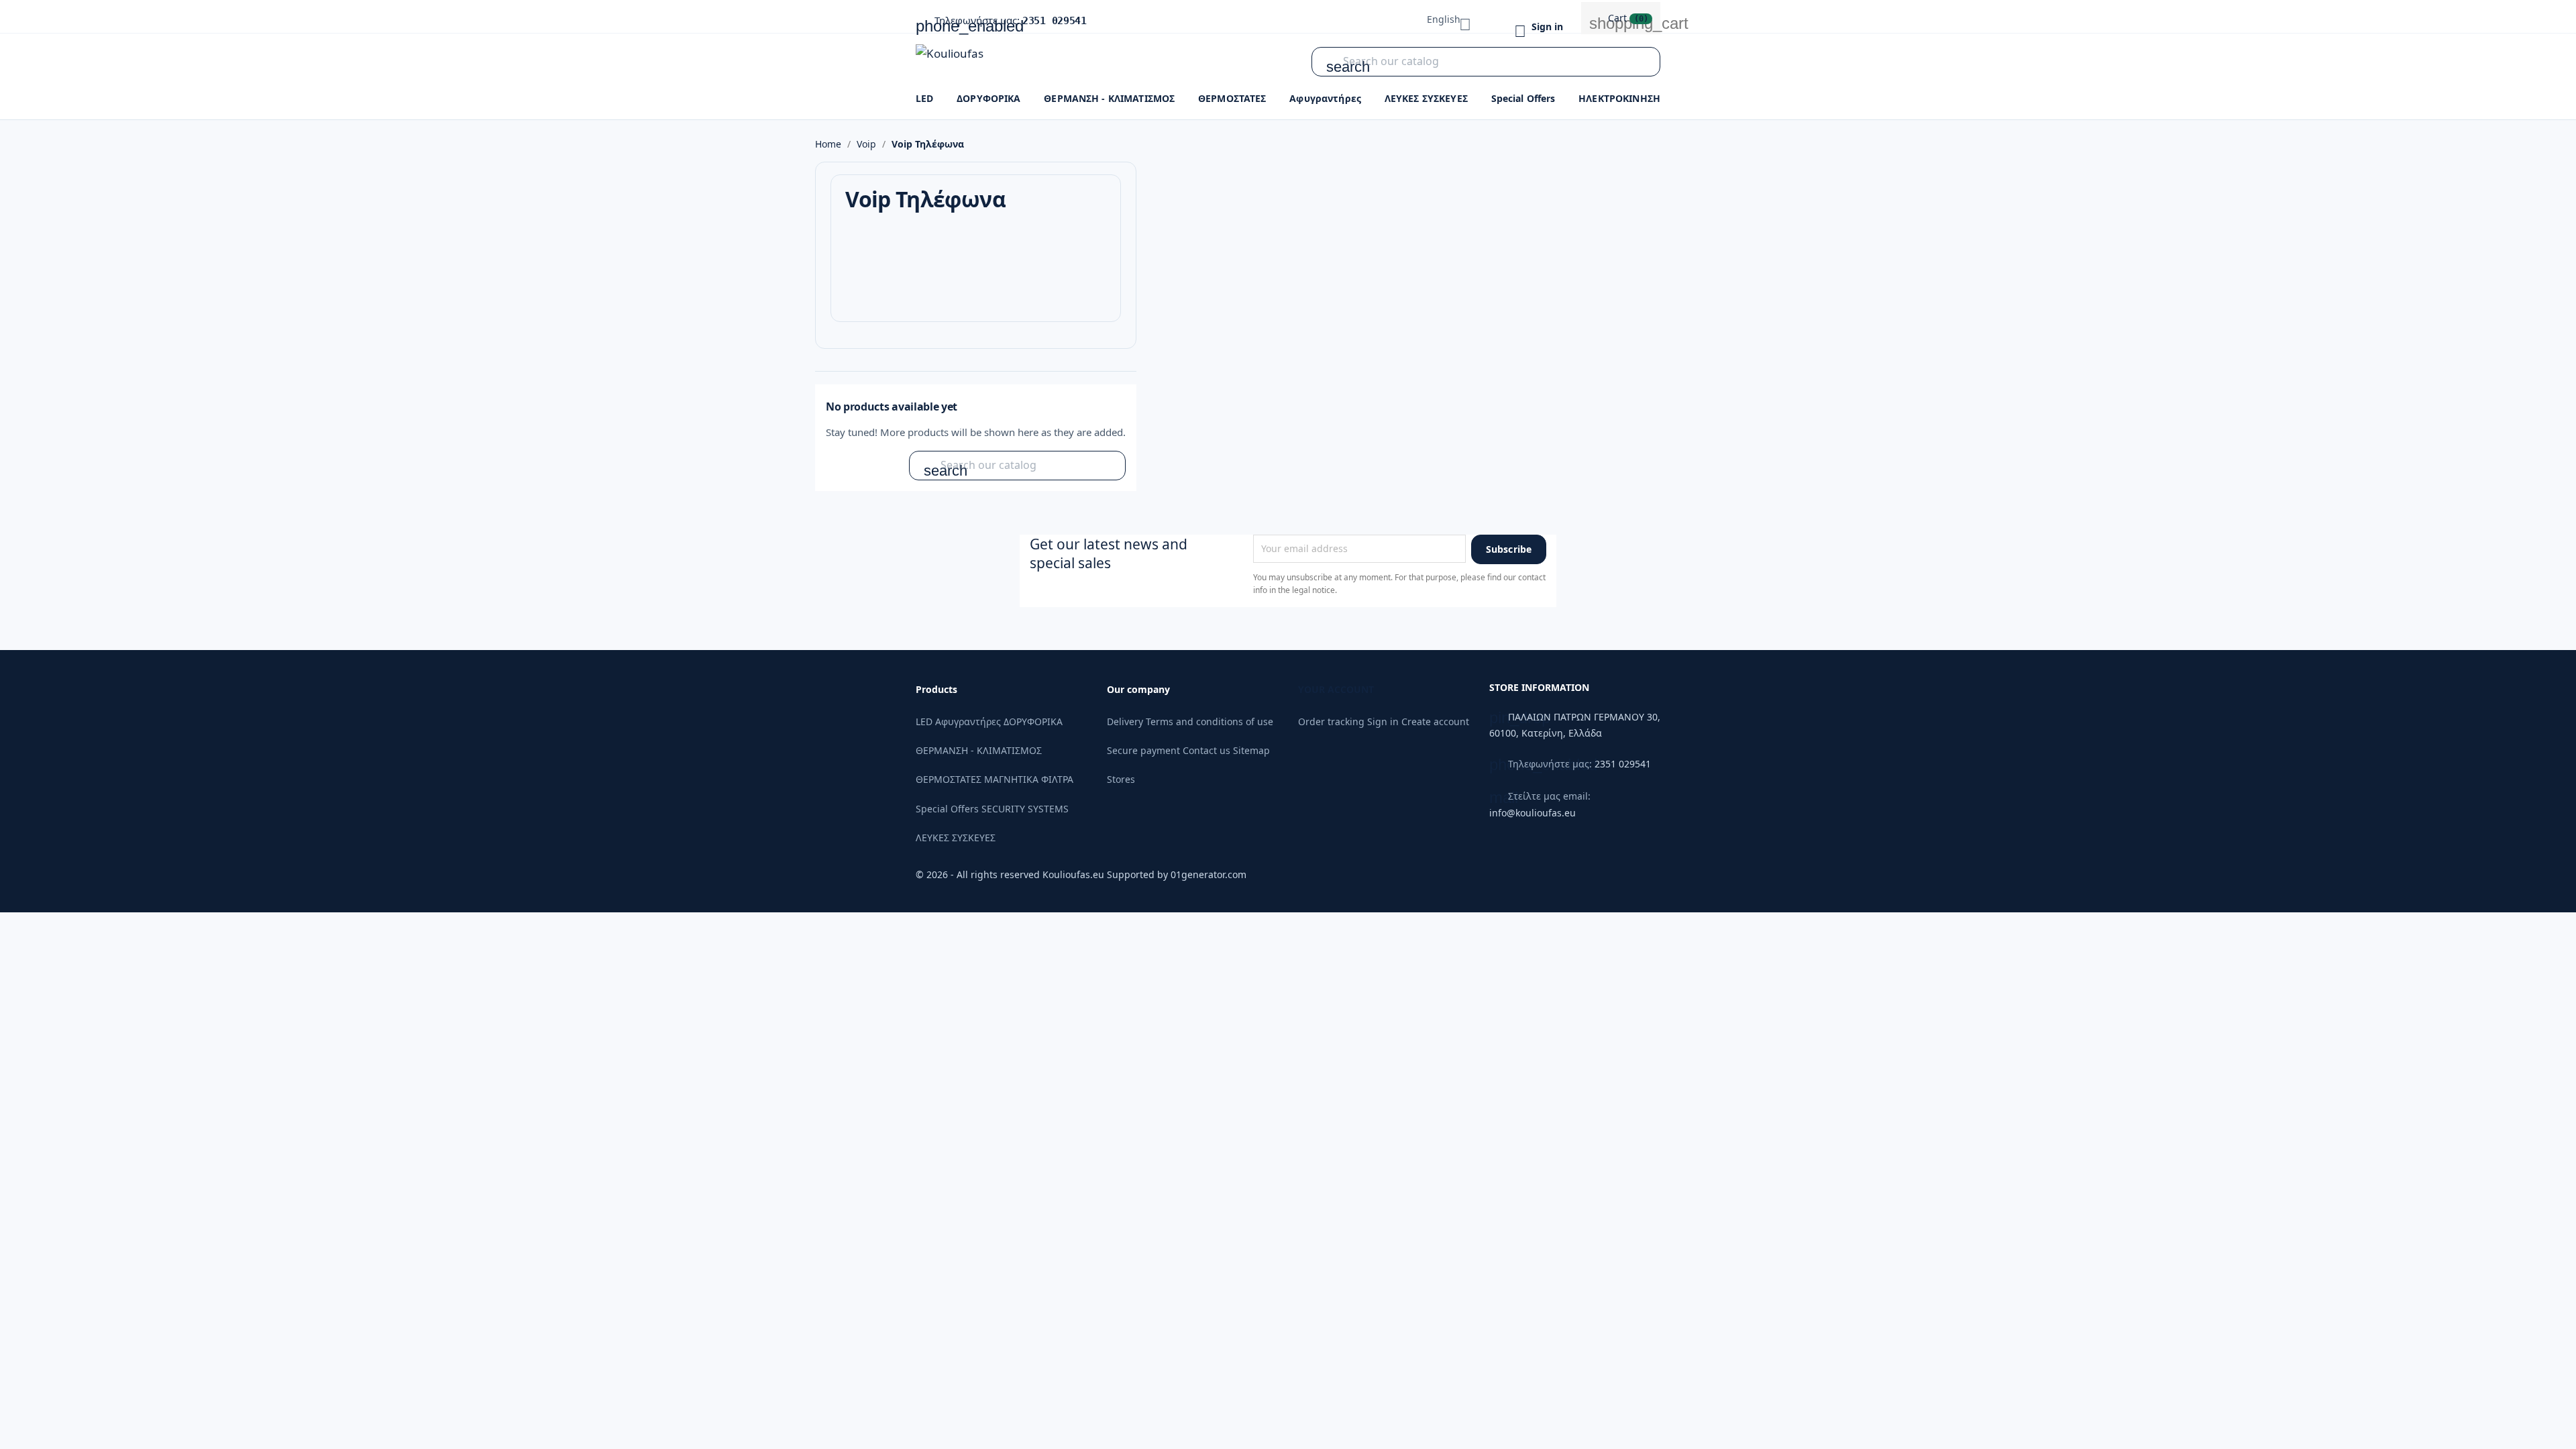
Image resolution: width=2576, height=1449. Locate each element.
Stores (1121, 779)
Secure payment (1143, 750)
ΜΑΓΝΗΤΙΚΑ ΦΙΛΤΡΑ (1029, 779)
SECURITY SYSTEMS (1025, 809)
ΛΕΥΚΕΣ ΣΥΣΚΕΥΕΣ (1426, 98)
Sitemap (1251, 750)
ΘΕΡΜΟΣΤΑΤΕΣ (1232, 98)
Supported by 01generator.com (1177, 874)
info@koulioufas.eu (1533, 813)
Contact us (1206, 750)
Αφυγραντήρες (1325, 98)
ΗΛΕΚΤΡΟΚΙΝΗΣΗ (1619, 98)
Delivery (1125, 721)
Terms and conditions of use (1210, 721)
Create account (1435, 721)
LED (924, 98)
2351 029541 (1055, 21)
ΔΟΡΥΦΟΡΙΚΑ (988, 98)
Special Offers (1523, 98)
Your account (1336, 689)
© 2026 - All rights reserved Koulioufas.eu (1011, 874)
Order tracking (1331, 721)
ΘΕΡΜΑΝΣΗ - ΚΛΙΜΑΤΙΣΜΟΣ (1109, 98)
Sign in (1383, 721)
